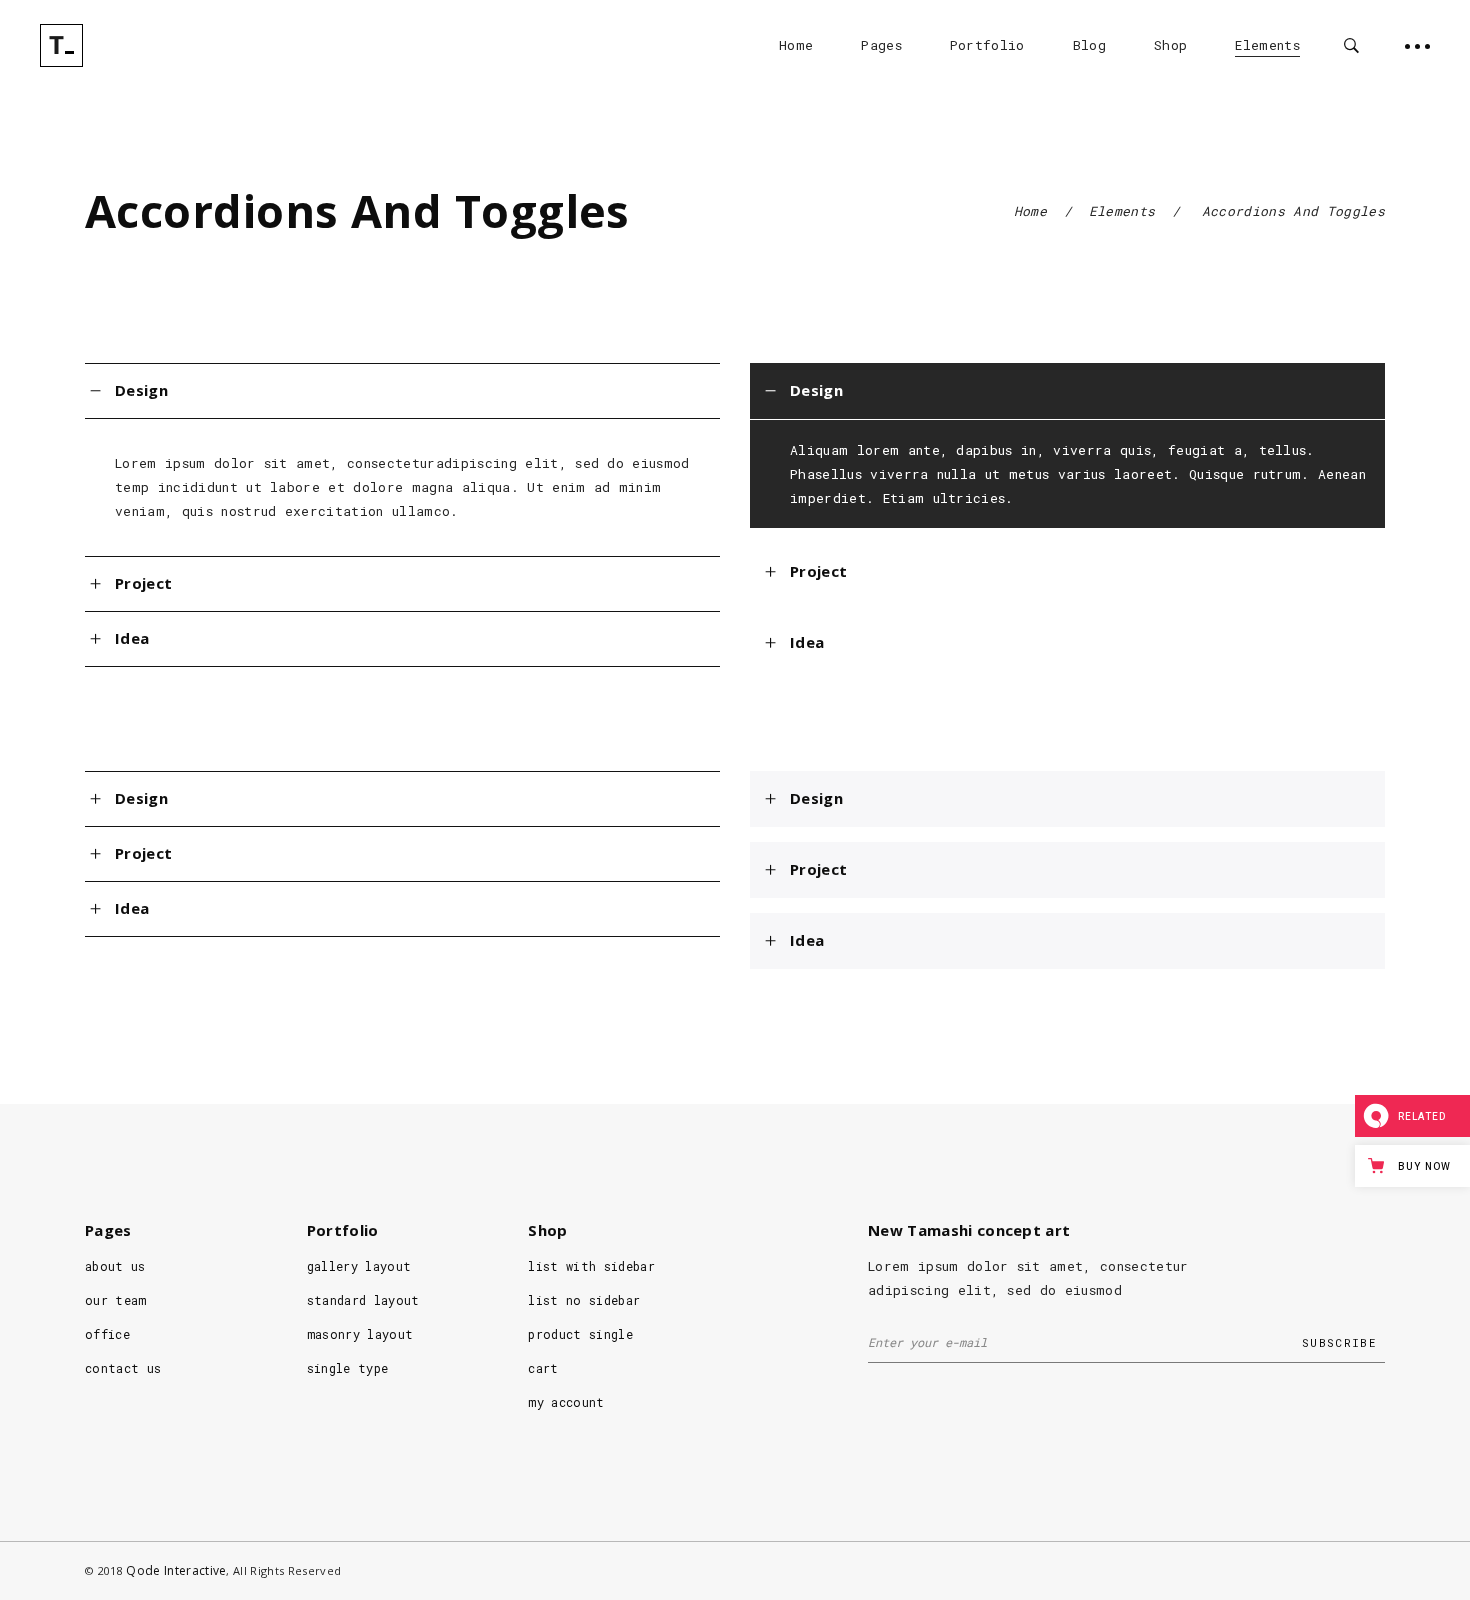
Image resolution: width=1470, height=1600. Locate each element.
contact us (123, 1368)
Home (1030, 211)
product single (580, 1334)
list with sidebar (591, 1266)
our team (116, 1300)
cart (543, 1368)
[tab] (402, 390)
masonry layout (360, 1334)
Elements (1122, 211)
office (107, 1334)
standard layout (363, 1300)
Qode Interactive (176, 1570)
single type (348, 1368)
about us (115, 1266)
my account (566, 1402)
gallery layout (359, 1266)
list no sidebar (584, 1300)
